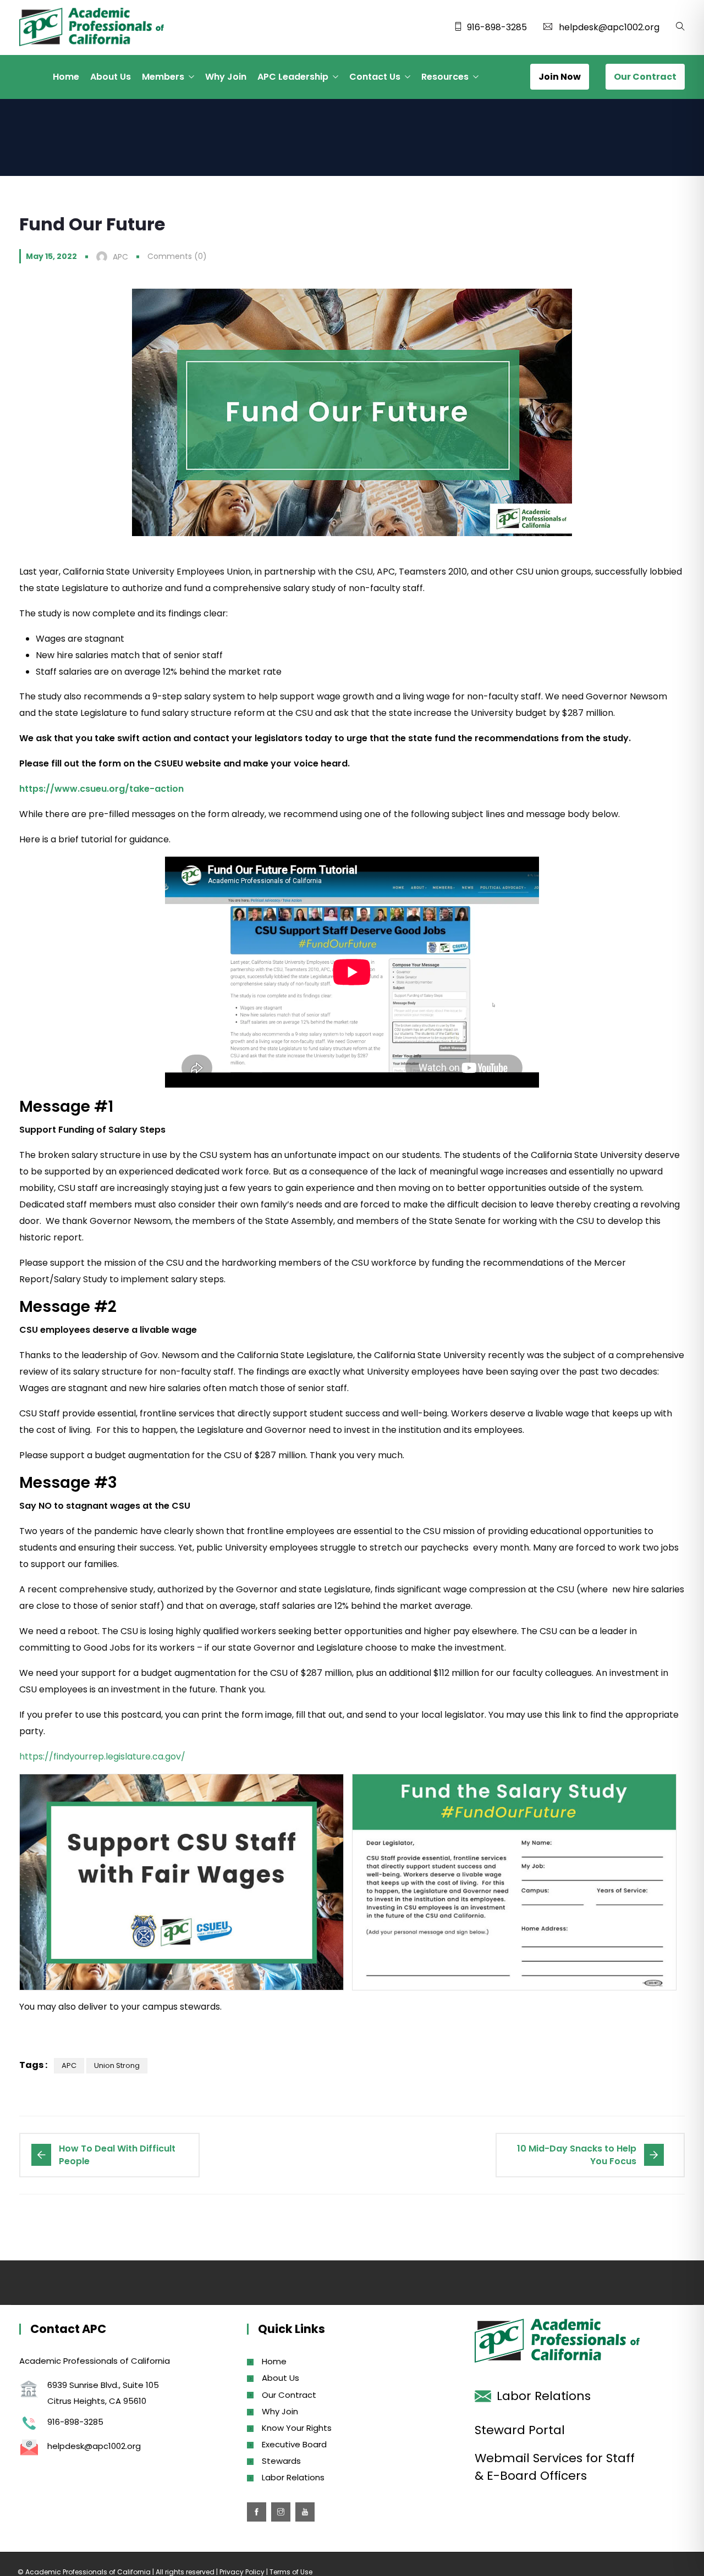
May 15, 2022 (51, 256)
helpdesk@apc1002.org (609, 27)
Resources (445, 77)
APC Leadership (293, 77)
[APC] (92, 28)
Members (163, 77)
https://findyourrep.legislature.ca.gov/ (102, 1756)
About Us (111, 77)
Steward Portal (520, 2430)
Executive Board (294, 2444)
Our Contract (289, 2395)
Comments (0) (177, 256)
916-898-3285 (497, 27)
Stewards (281, 2461)
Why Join (226, 77)
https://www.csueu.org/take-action (101, 789)
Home (66, 77)
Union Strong (117, 2065)
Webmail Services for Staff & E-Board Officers (555, 2467)
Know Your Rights (297, 2428)
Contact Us (375, 77)
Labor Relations (293, 2477)
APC (69, 2065)
